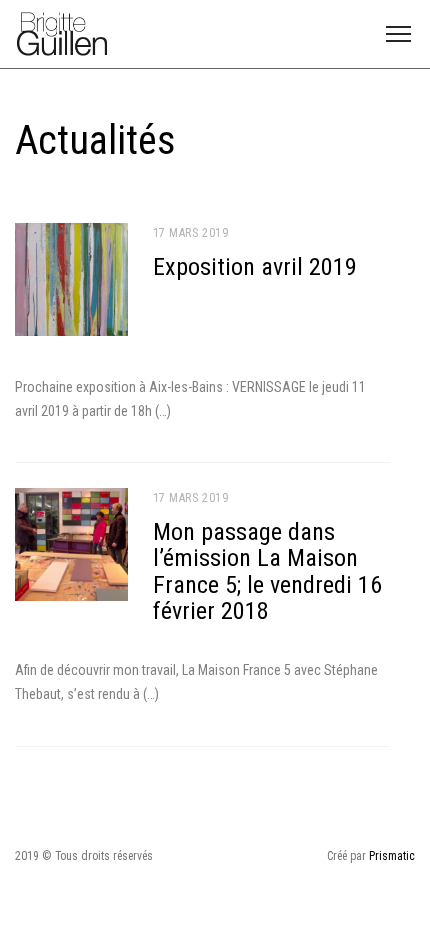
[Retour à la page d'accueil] (62, 32)
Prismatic (392, 856)
